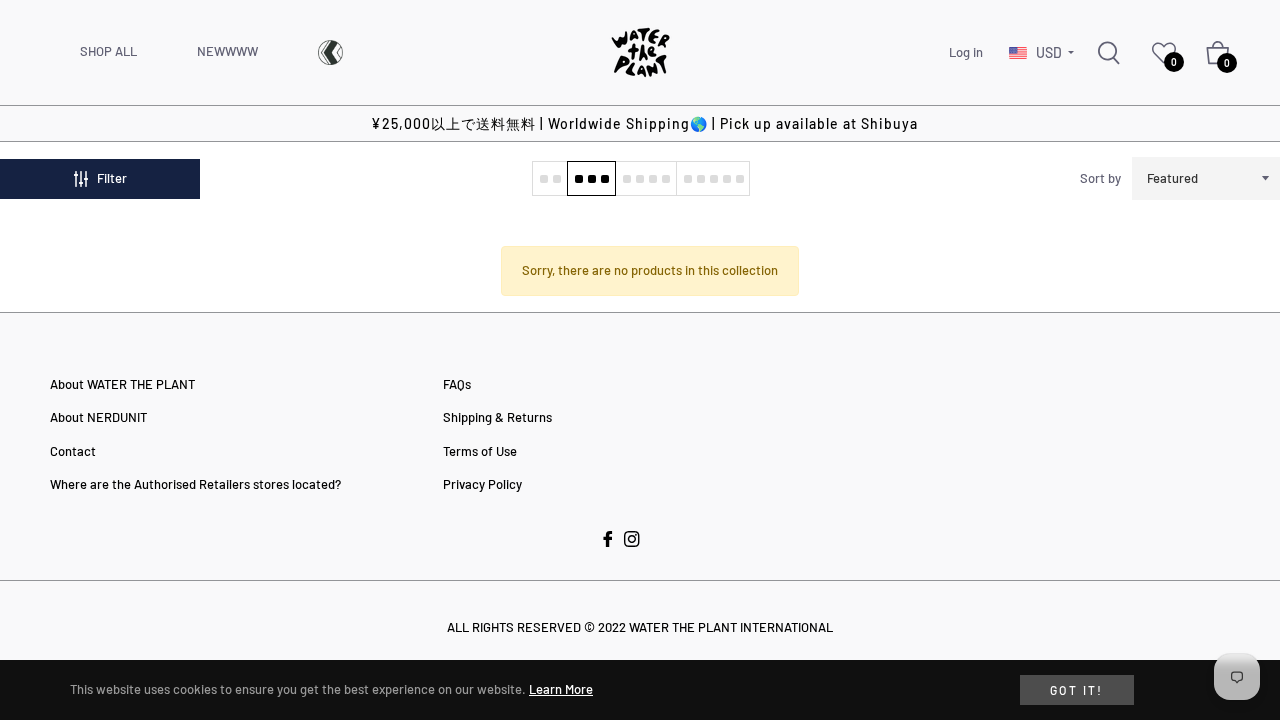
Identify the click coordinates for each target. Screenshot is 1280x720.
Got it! (1077, 690)
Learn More (561, 689)
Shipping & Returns (497, 417)
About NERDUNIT (98, 417)
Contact (73, 451)
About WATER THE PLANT (122, 384)
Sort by (1100, 178)
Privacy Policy (482, 484)
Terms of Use (480, 451)
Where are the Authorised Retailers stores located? (195, 484)
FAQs (457, 384)
